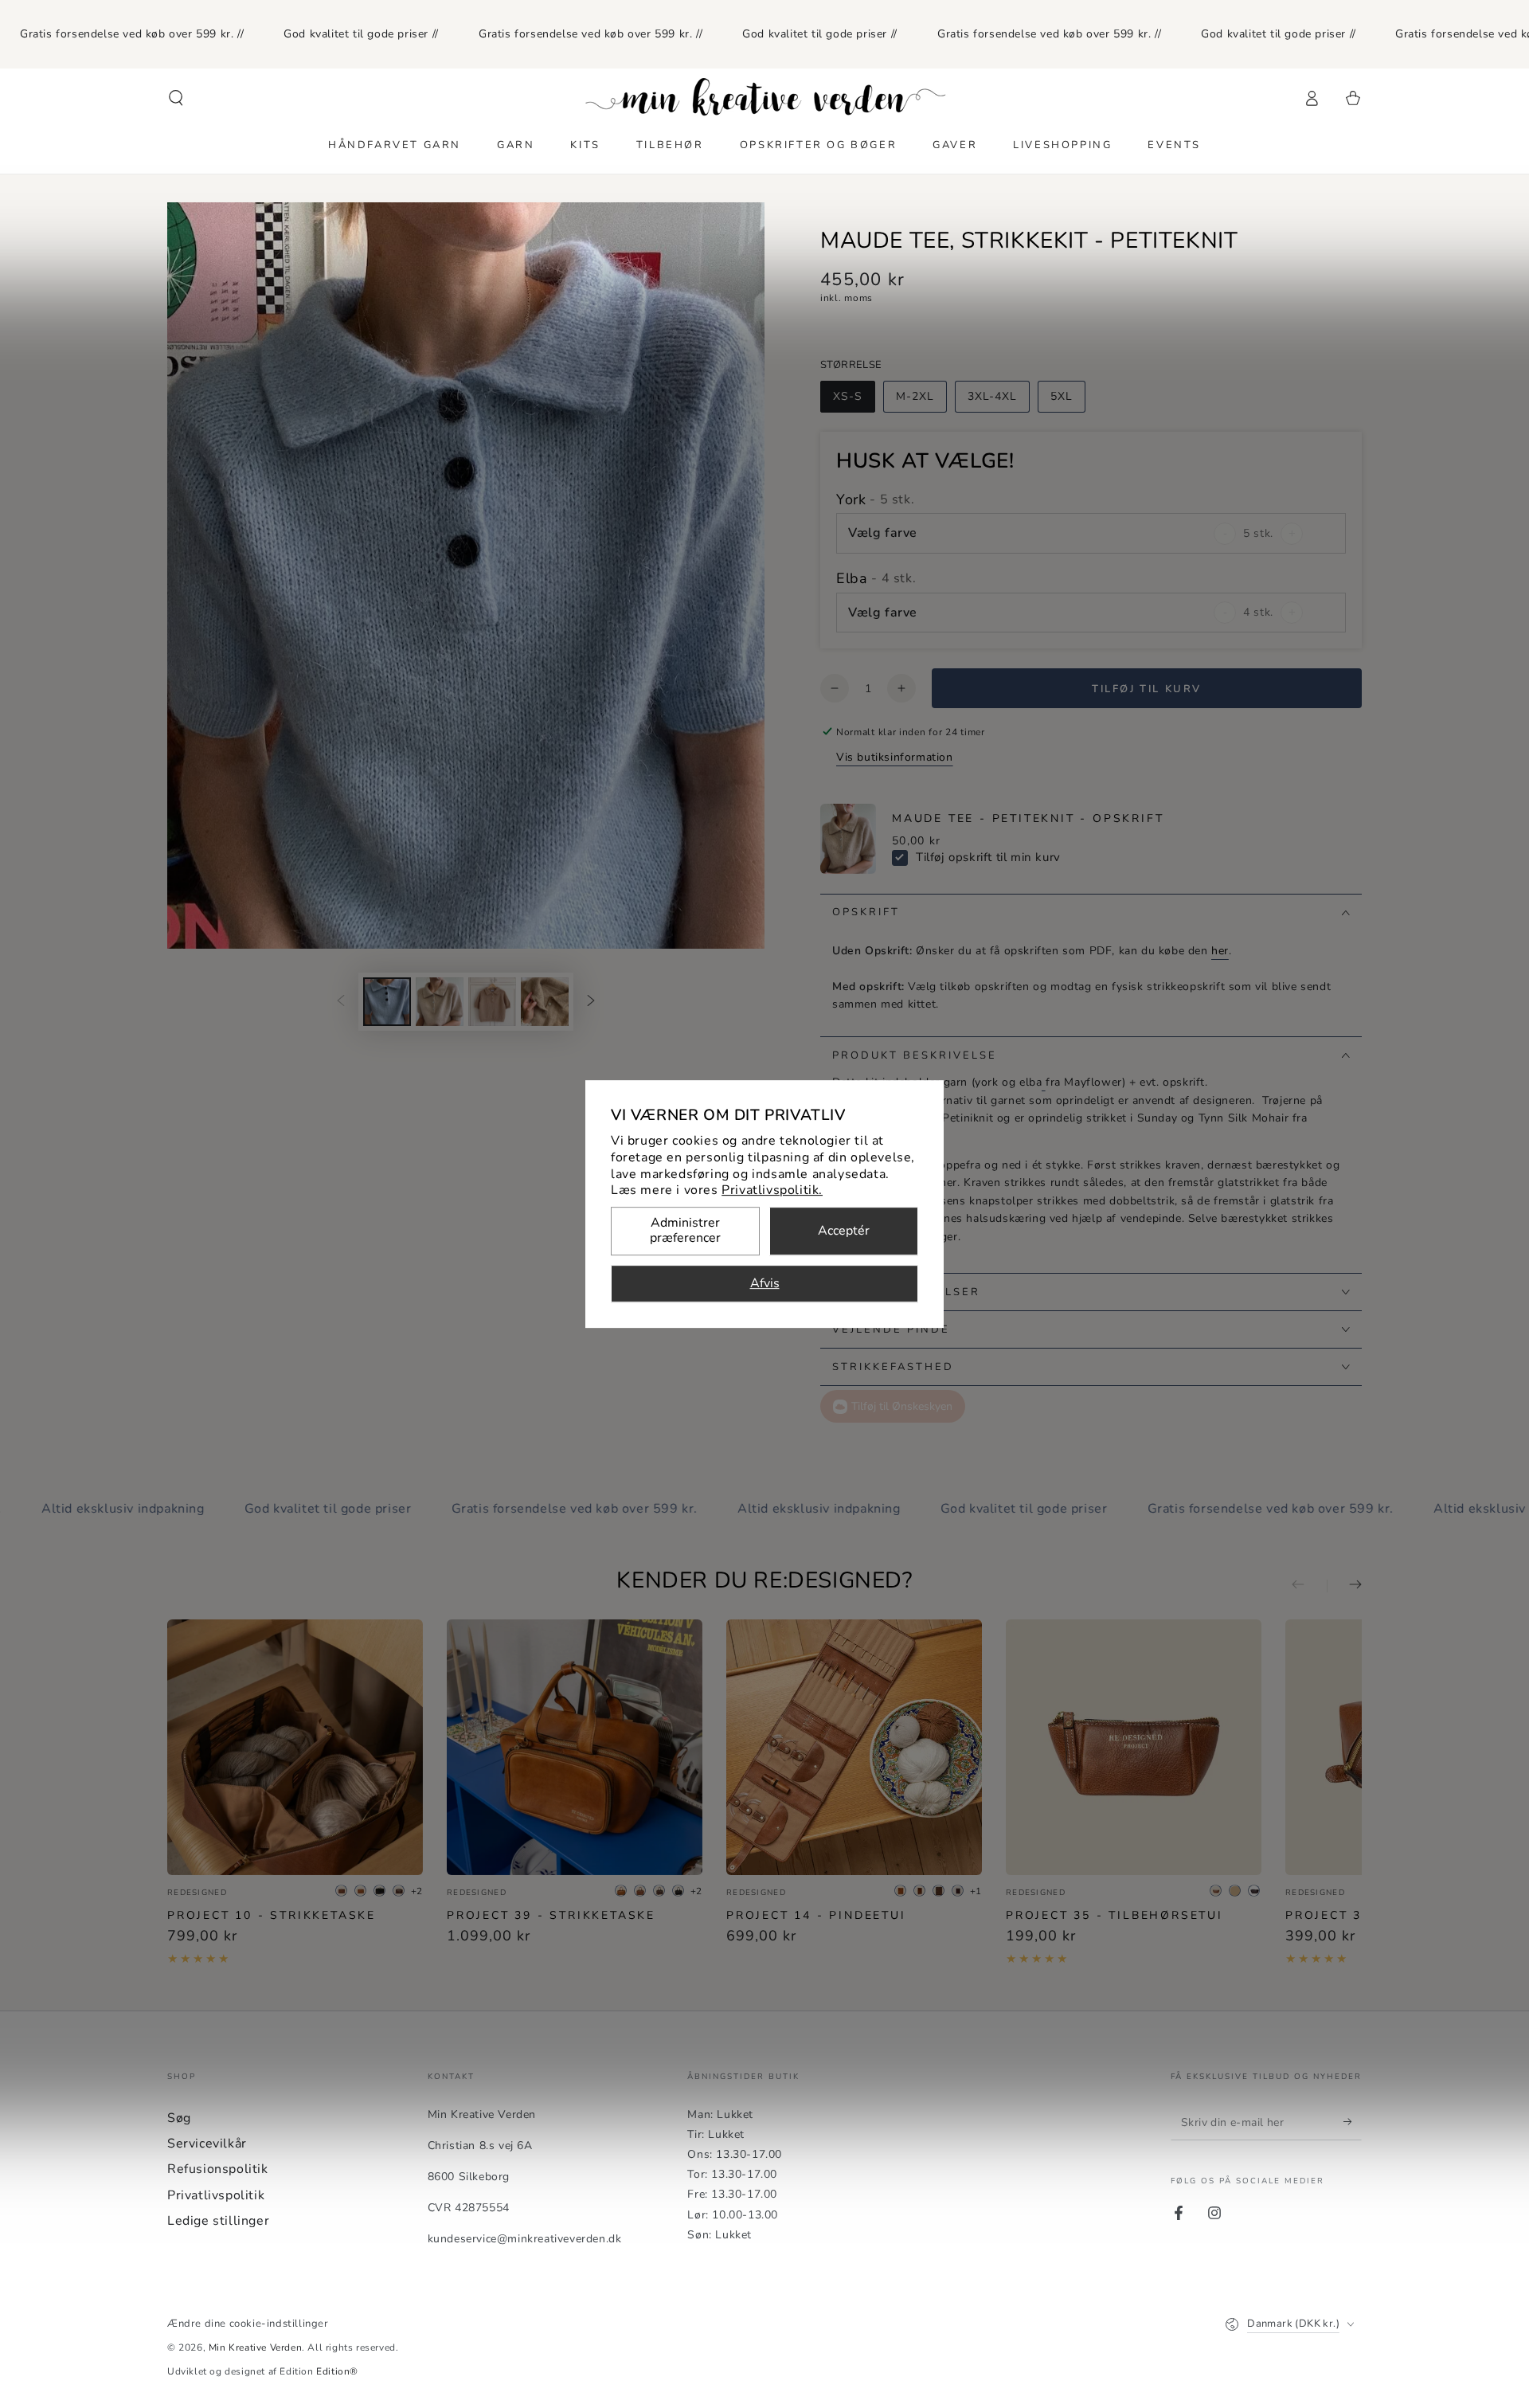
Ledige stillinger (218, 2221)
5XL (1062, 396)
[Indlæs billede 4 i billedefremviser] (545, 1002)
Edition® (337, 2371)
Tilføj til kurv (1147, 689)
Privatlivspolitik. (772, 1191)
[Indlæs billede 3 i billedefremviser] (492, 1002)
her (1220, 951)
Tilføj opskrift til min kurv (988, 857)
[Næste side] (591, 1002)
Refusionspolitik (218, 2169)
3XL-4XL (992, 396)
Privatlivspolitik (216, 2195)
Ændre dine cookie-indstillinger (248, 2324)
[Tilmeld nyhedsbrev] (1353, 2122)
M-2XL (915, 396)
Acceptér (844, 1231)
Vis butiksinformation (895, 757)
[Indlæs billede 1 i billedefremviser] (387, 1002)
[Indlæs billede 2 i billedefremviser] (440, 1002)
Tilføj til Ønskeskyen (902, 1406)
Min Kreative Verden (255, 2347)
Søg (179, 2118)
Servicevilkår (207, 2144)
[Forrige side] (341, 1002)
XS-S (848, 396)
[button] (176, 98)
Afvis (765, 1284)
